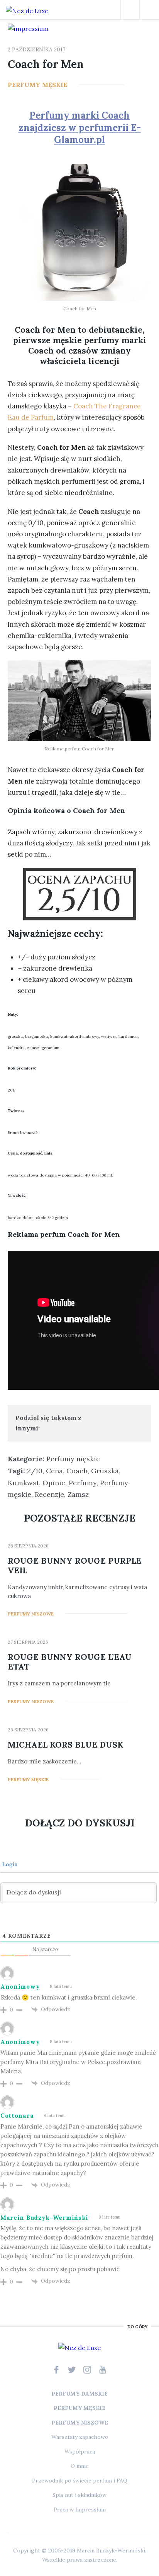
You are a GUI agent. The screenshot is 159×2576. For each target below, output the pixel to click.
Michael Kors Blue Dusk (65, 1745)
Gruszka (105, 1471)
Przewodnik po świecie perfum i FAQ (80, 2481)
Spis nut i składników (79, 2495)
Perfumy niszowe (31, 1614)
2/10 (35, 1471)
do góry (137, 2327)
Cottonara (17, 2116)
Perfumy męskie (37, 85)
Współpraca (80, 2452)
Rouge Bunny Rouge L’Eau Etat (70, 1662)
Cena (54, 1471)
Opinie (54, 1483)
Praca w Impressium (80, 2510)
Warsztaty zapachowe (80, 2437)
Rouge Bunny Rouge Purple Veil (74, 1566)
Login (9, 1864)
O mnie (80, 2466)
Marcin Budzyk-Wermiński (44, 2218)
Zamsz (78, 1494)
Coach (77, 1471)
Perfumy (83, 1483)
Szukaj (130, 10)
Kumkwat (23, 1483)
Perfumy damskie (79, 2394)
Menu (149, 10)
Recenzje (49, 1494)
